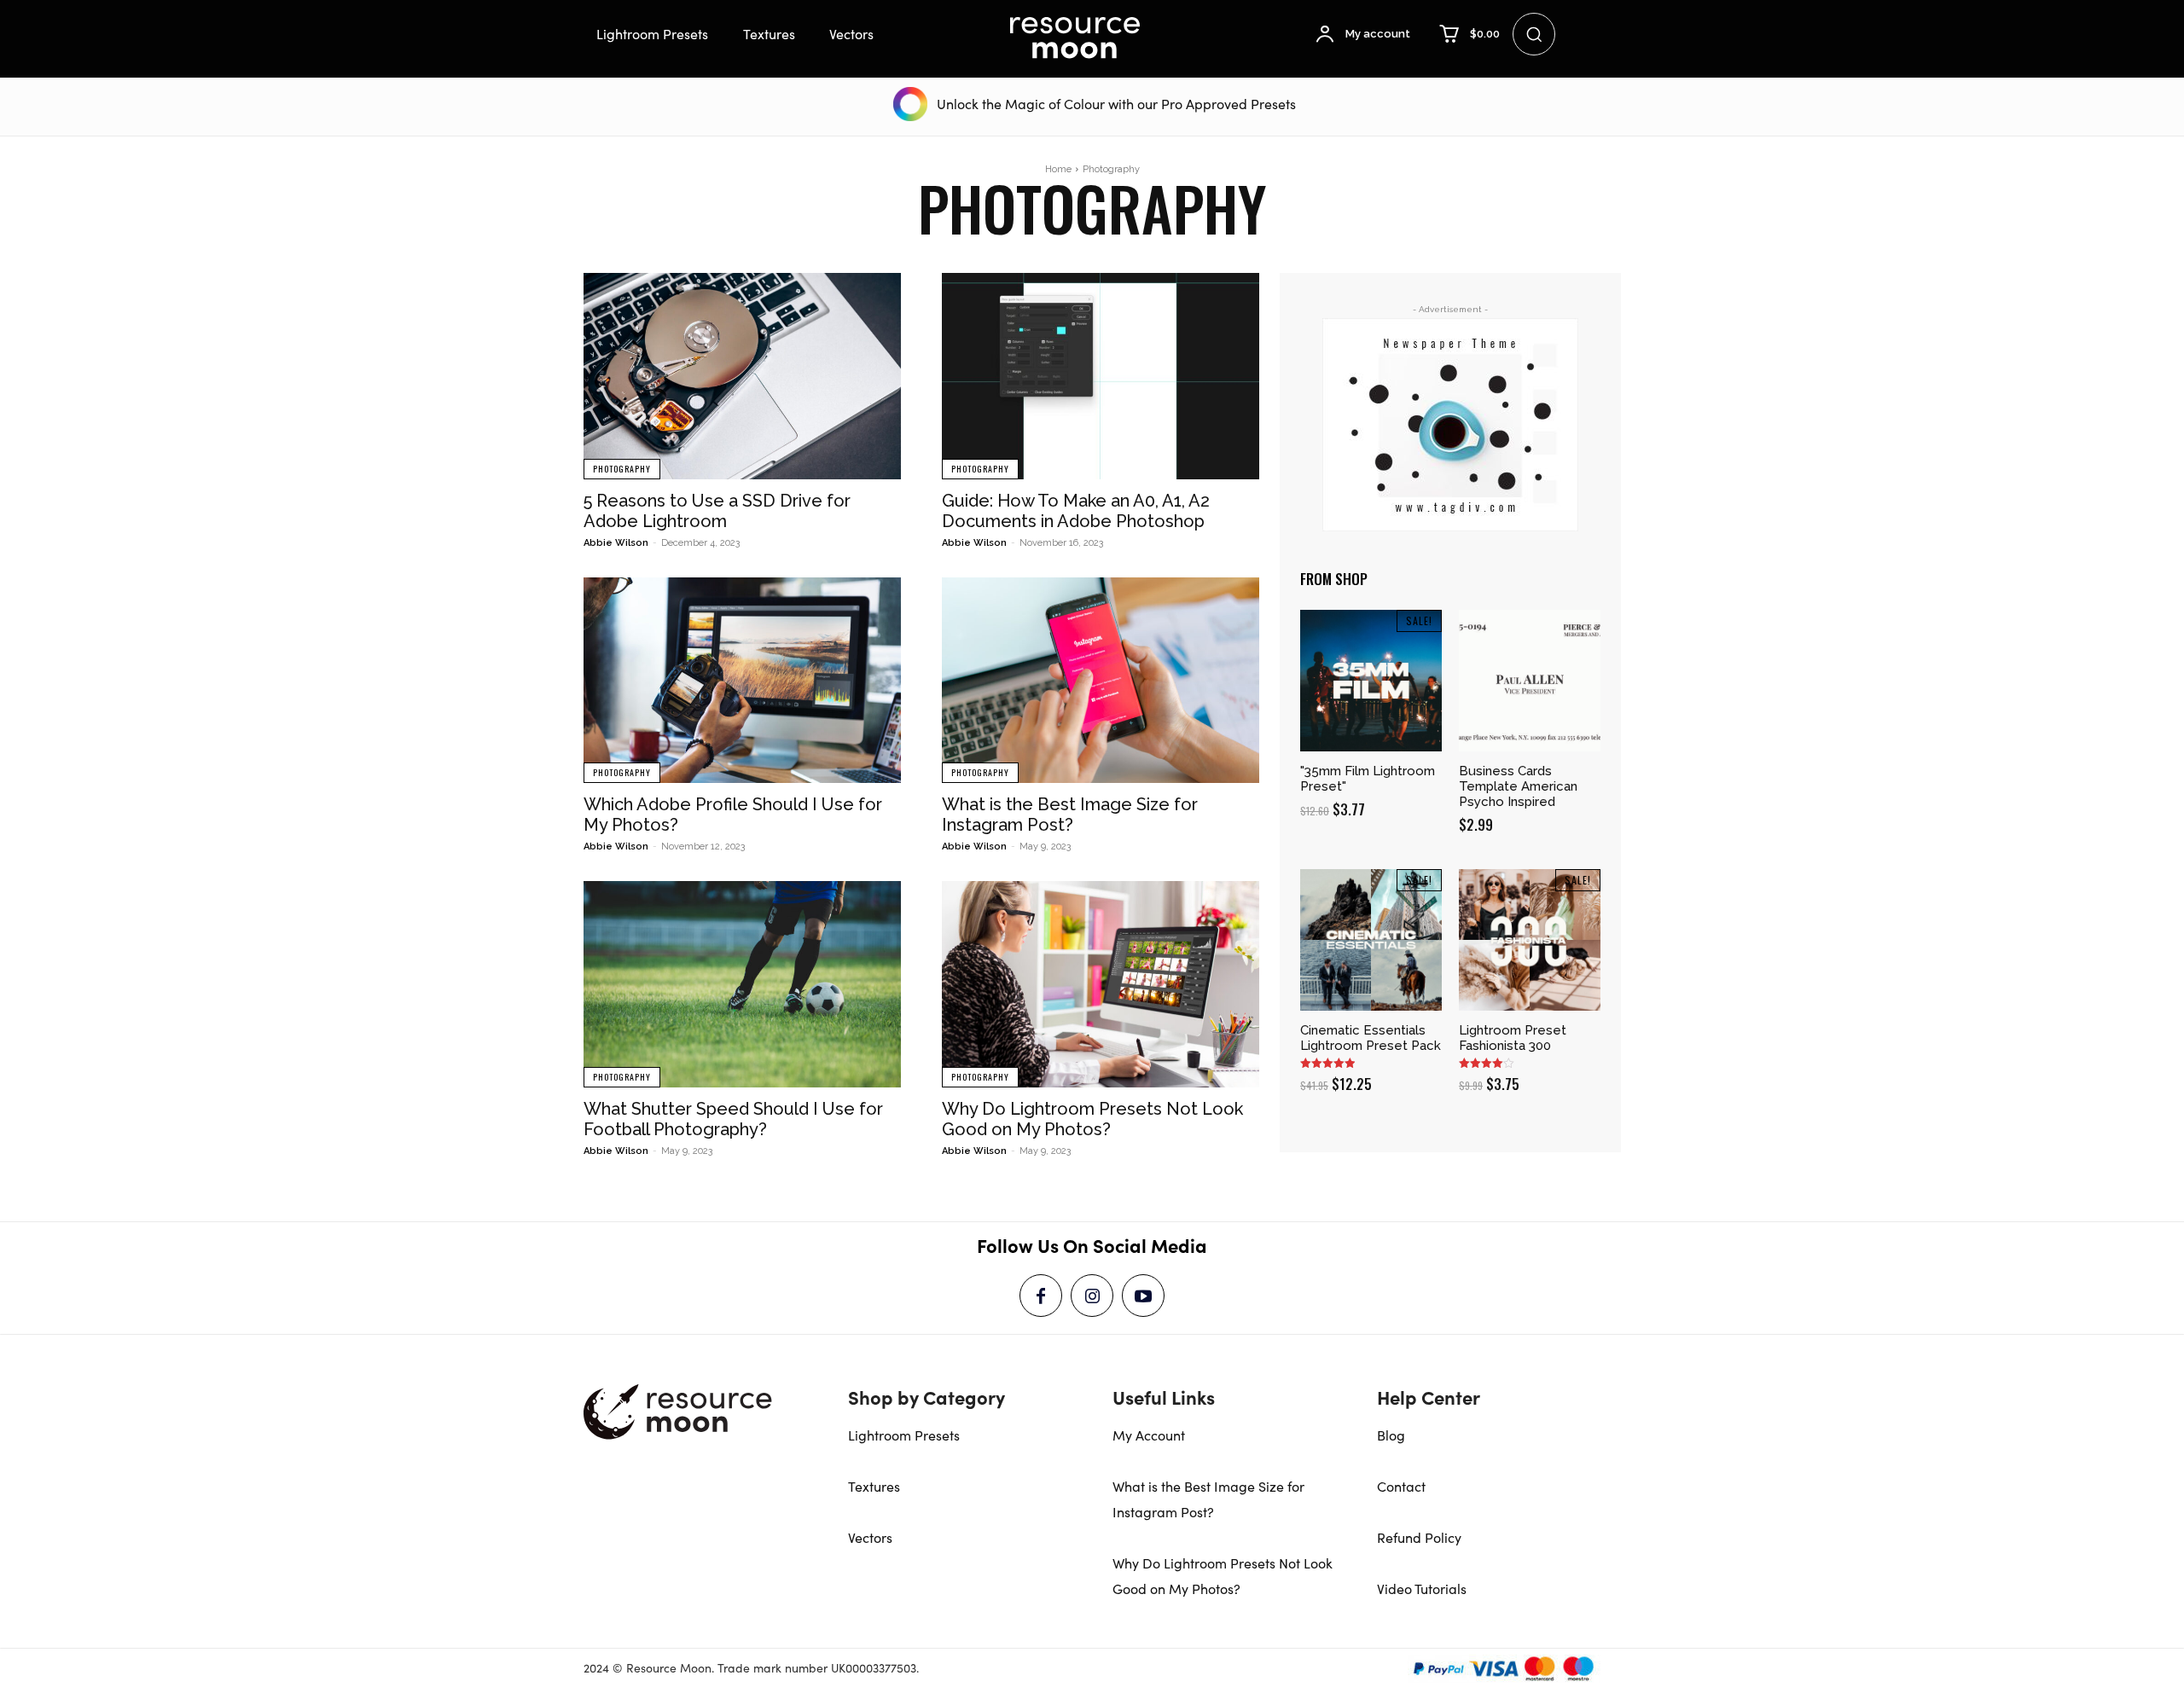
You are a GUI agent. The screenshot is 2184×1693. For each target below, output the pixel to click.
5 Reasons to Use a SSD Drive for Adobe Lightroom (717, 511)
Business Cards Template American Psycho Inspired (1518, 786)
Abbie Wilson (616, 543)
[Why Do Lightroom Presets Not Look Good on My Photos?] (1101, 984)
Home (1058, 169)
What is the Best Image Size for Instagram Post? (1070, 815)
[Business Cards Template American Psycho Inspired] (1530, 681)
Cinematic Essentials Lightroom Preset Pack (1371, 1038)
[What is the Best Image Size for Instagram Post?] (1101, 681)
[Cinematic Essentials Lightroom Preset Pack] (1371, 940)
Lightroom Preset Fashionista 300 (1513, 1038)
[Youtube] (1143, 1296)
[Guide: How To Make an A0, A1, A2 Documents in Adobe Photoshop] (1101, 376)
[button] (1534, 34)
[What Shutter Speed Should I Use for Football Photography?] (742, 984)
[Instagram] (1092, 1296)
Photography (622, 469)
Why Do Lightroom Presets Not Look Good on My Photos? (1092, 1119)
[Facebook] (1041, 1296)
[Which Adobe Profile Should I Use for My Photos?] (742, 681)
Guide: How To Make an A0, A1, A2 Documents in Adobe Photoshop (1076, 511)
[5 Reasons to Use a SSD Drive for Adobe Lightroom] (742, 376)
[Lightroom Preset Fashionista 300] (1530, 940)
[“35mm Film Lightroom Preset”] (1371, 681)
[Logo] (1075, 38)
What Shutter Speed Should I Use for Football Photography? (733, 1119)
